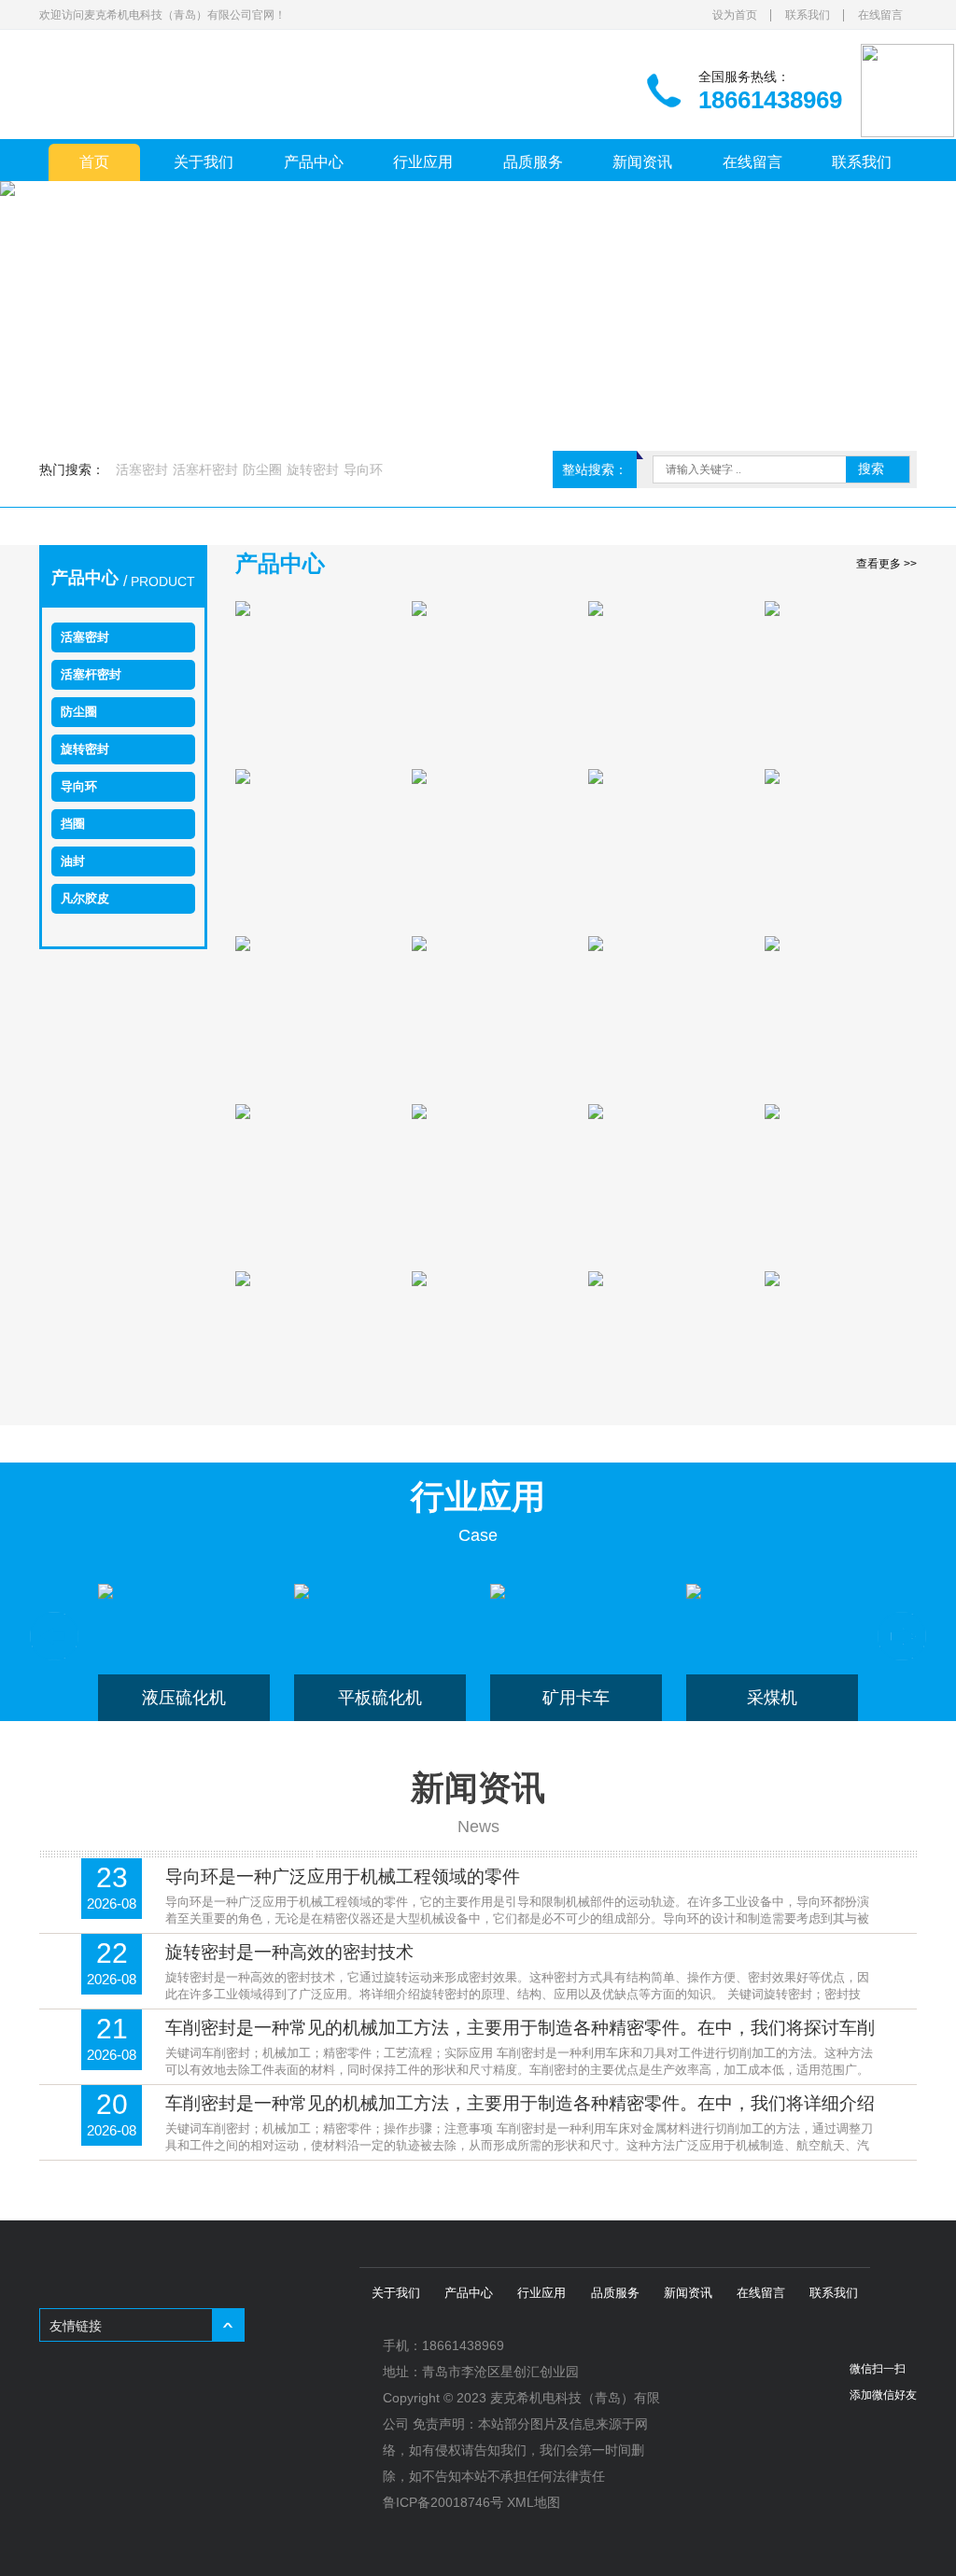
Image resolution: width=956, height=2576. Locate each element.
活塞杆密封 (205, 469)
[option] (184, 1652)
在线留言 (880, 15)
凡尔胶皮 (85, 898)
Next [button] (902, 1636)
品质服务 (533, 162)
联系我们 (808, 15)
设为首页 (735, 15)
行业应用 (423, 162)
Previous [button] (54, 1636)
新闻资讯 (642, 162)
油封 (73, 861)
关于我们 (204, 162)
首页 (94, 162)
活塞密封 (142, 469)
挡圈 (73, 824)
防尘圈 (262, 469)
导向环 (363, 469)
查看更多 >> (886, 564)
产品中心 (314, 162)
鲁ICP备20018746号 (443, 2502)
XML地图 (534, 2502)
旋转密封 (313, 469)
